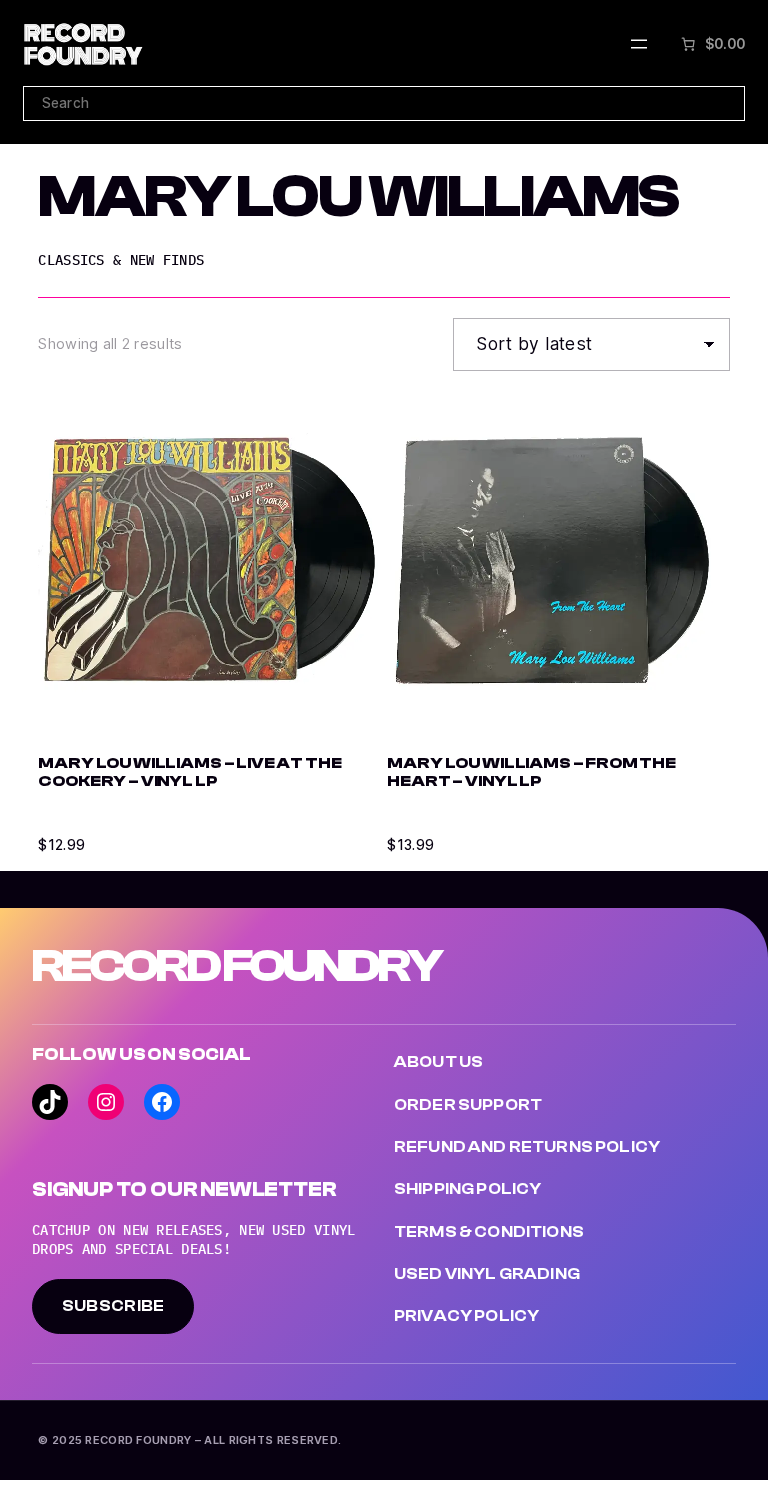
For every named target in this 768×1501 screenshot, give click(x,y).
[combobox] (384, 103)
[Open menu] (639, 44)
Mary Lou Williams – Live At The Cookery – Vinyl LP (189, 772)
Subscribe (113, 1306)
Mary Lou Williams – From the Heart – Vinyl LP (531, 772)
